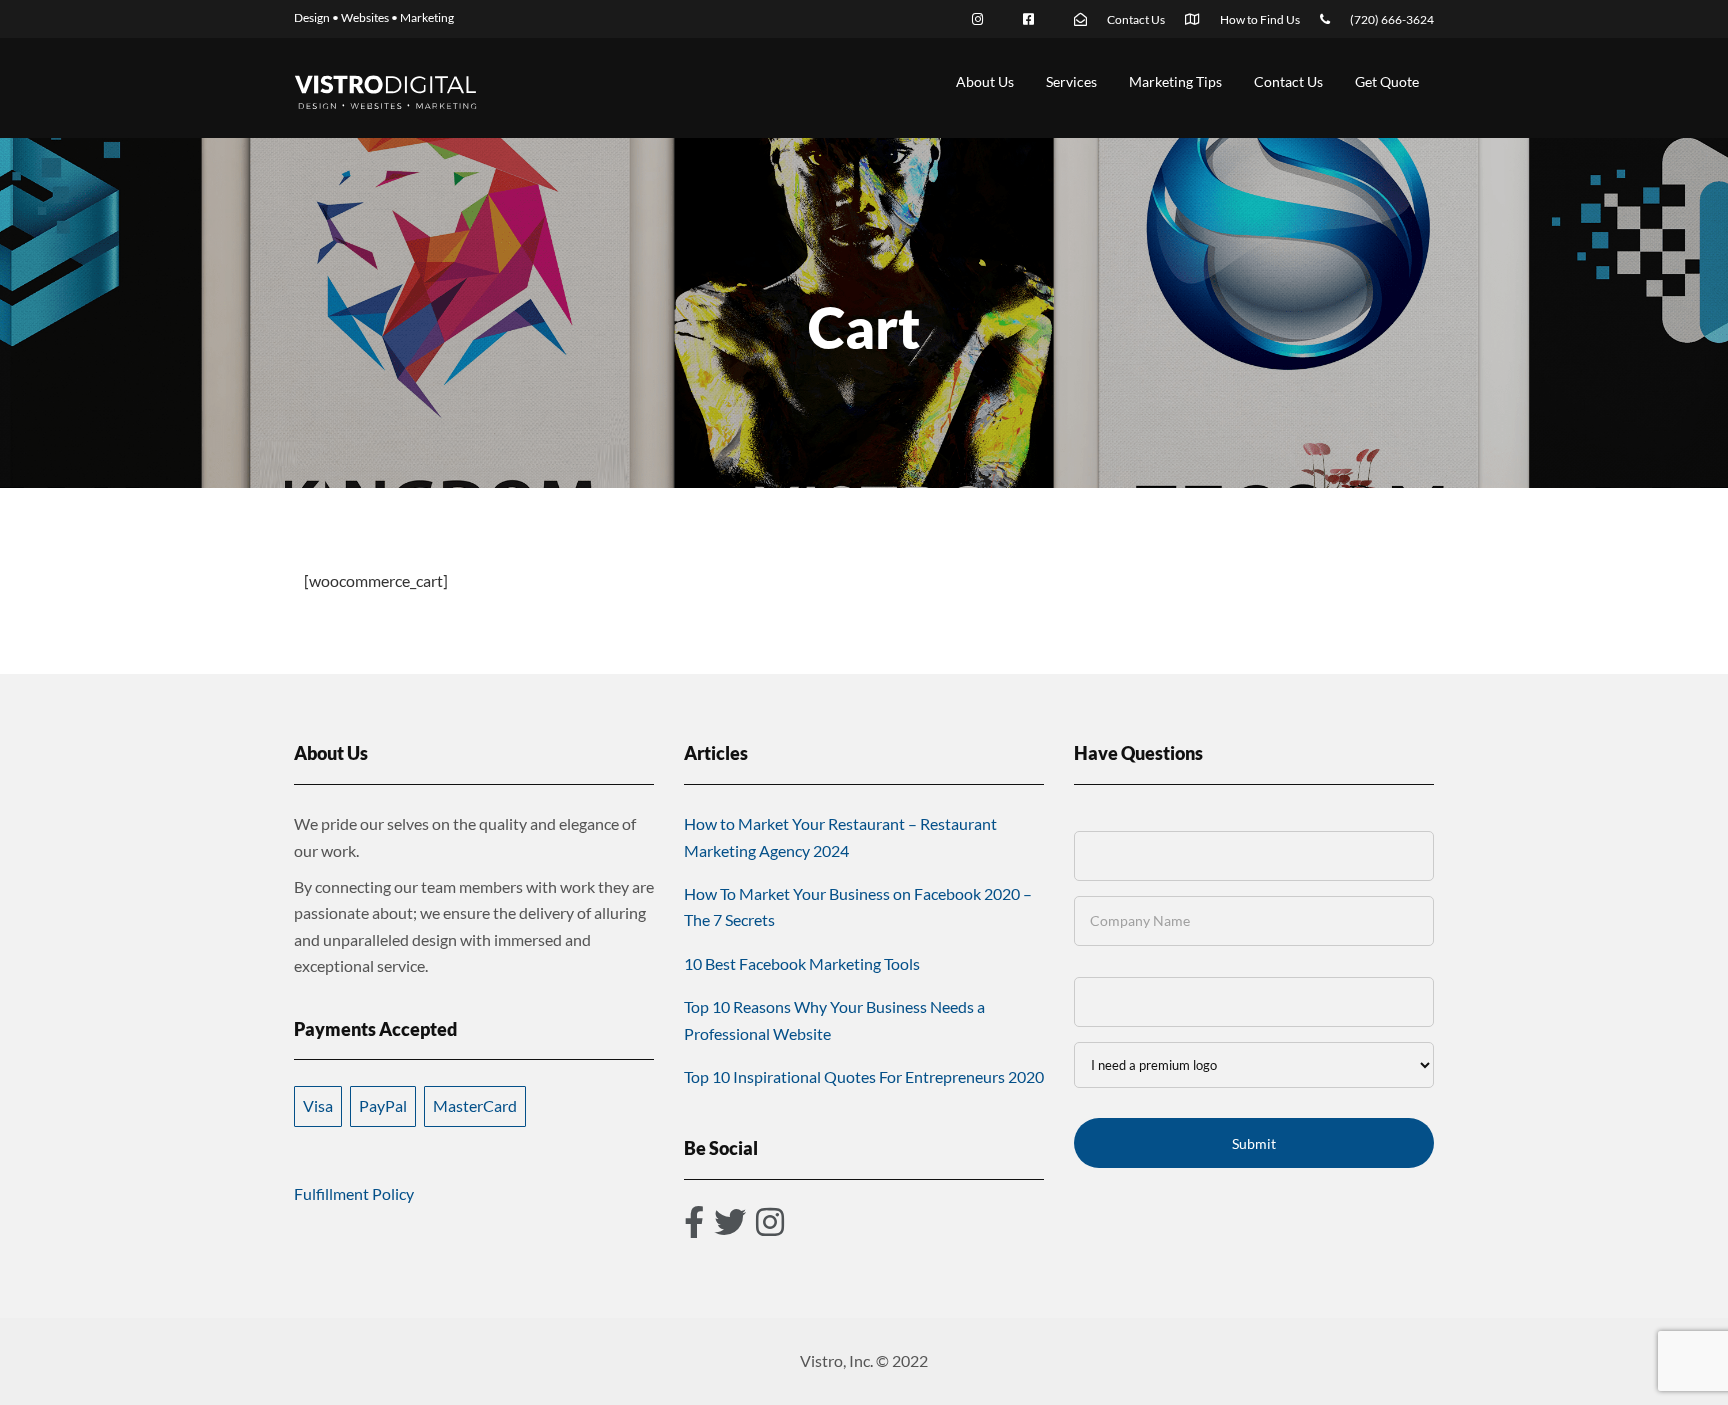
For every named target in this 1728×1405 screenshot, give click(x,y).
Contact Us (1288, 81)
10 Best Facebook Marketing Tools (802, 963)
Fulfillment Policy (354, 1193)
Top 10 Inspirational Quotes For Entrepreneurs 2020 (864, 1076)
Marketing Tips (1175, 81)
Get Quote (1387, 81)
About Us (985, 81)
